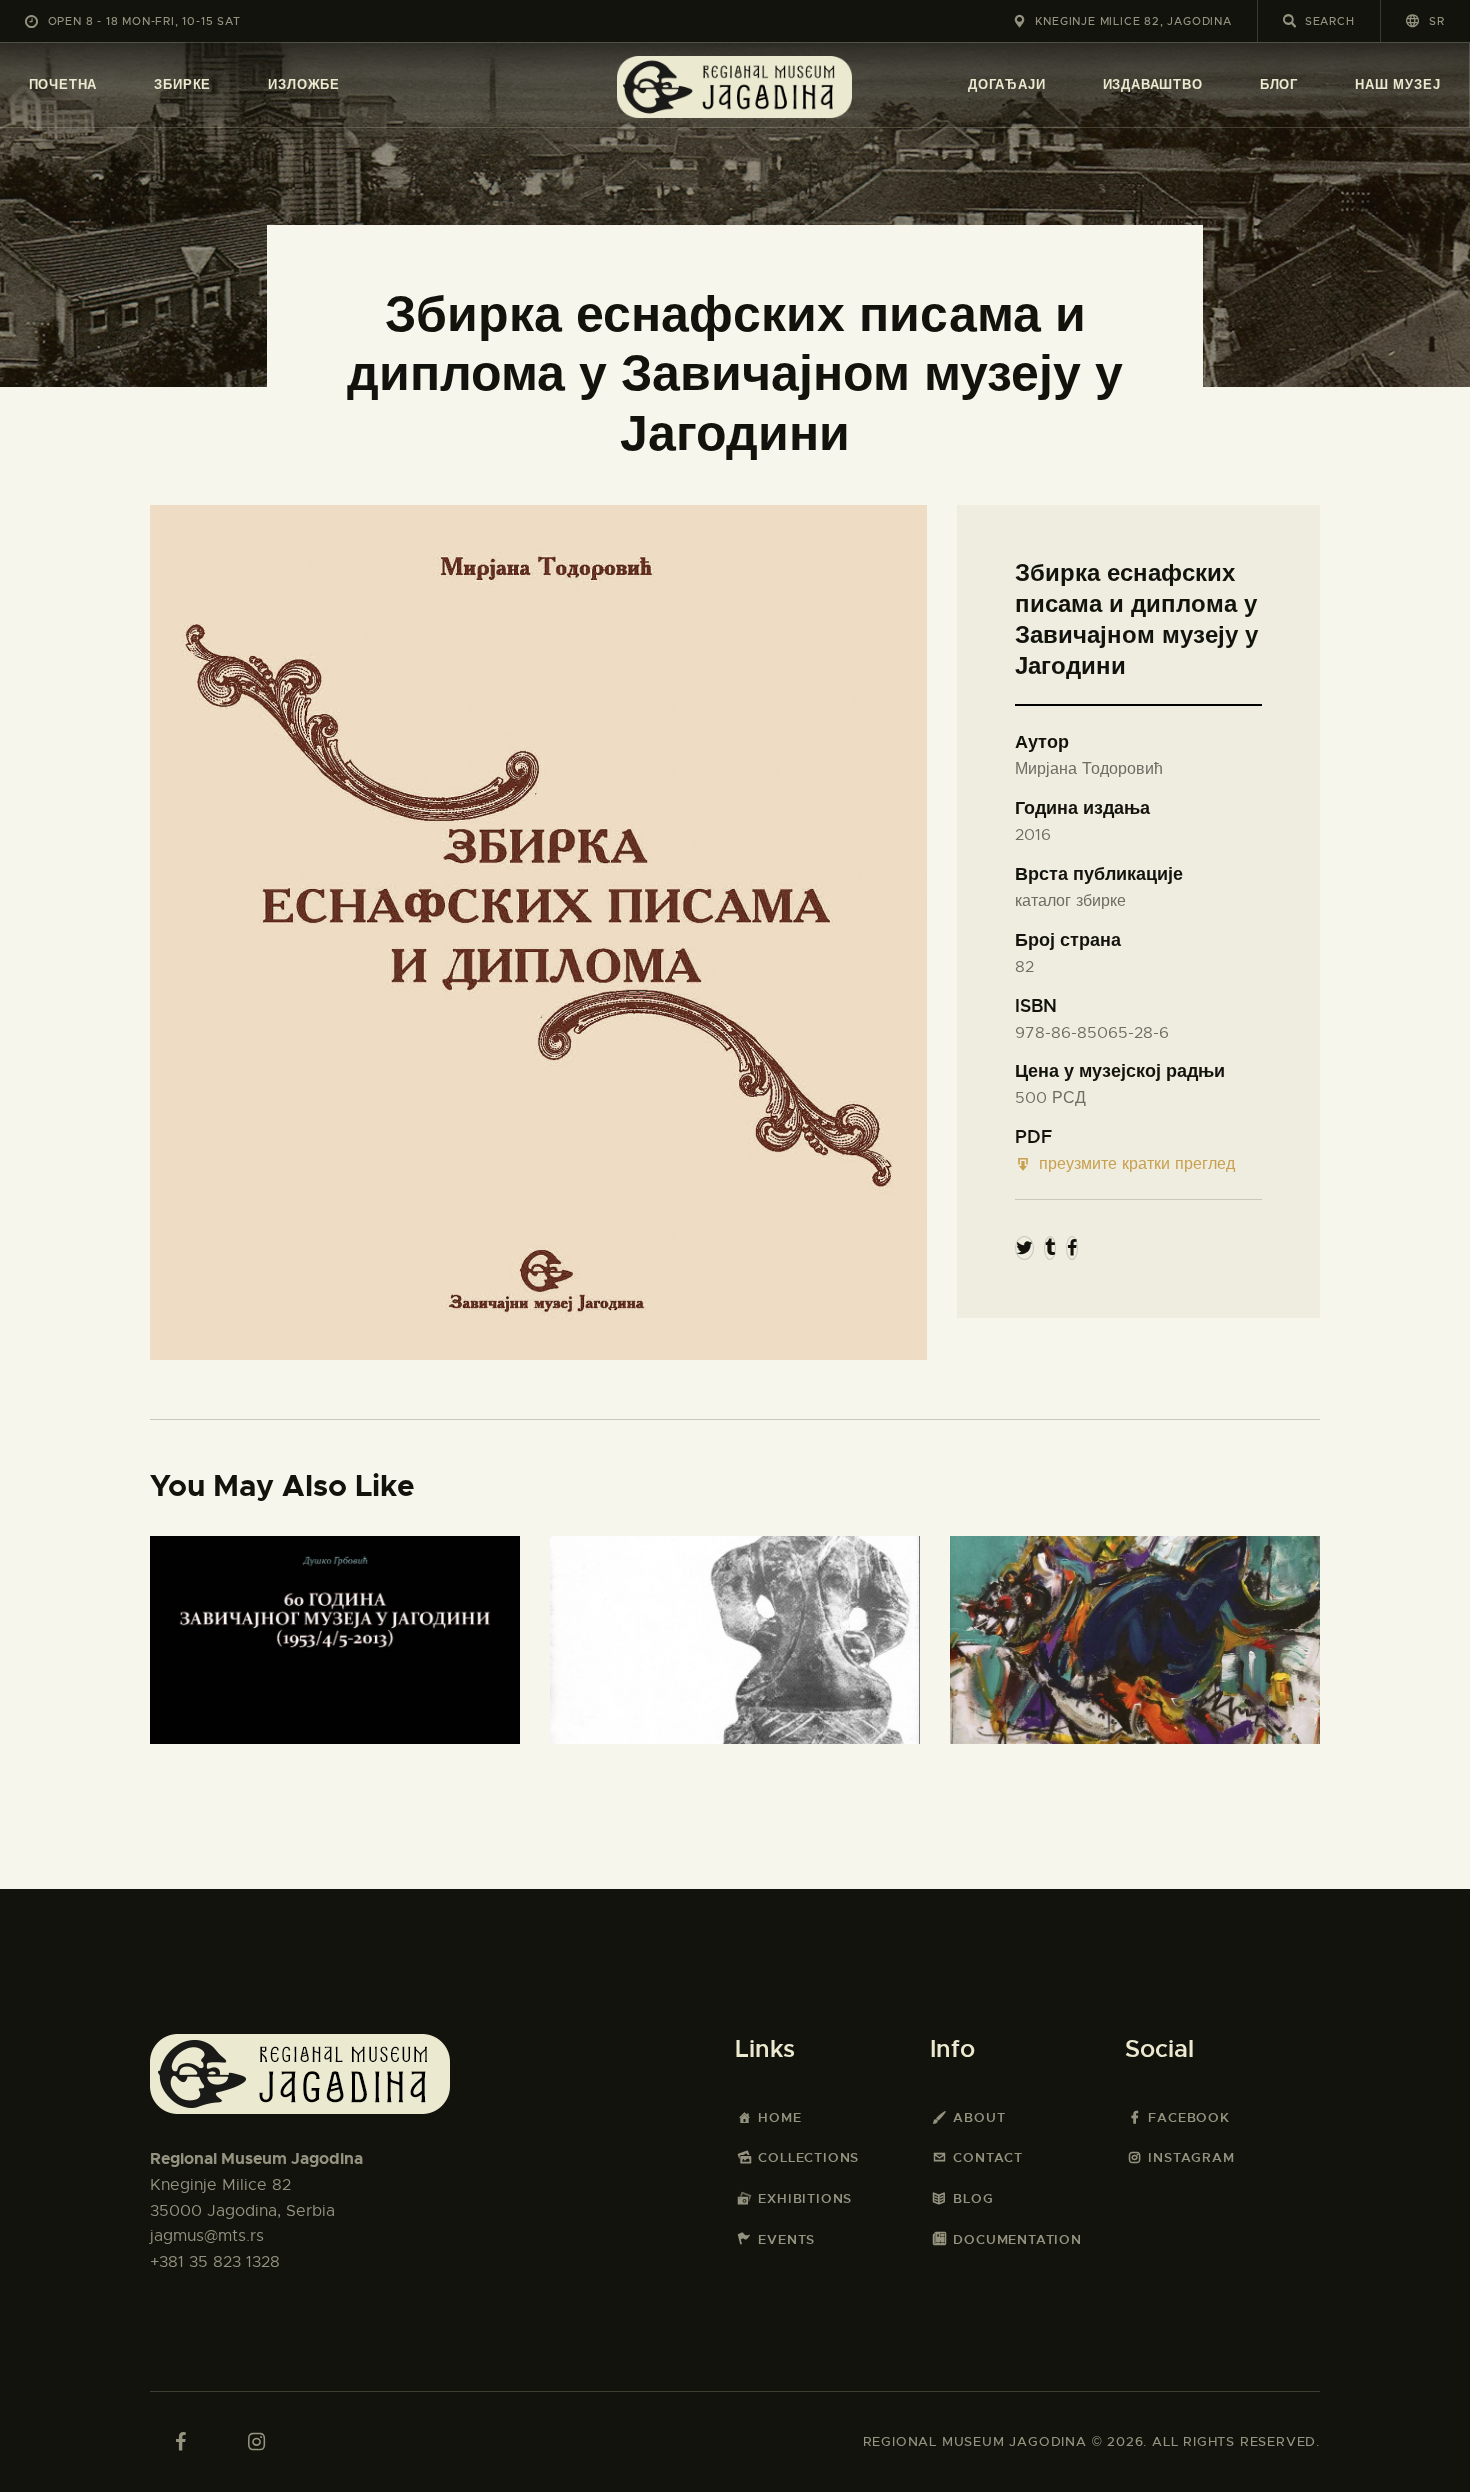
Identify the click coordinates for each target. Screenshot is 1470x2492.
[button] (1425, 20)
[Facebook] (1072, 1248)
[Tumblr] (1050, 1248)
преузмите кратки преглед (1137, 1164)
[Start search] (1289, 21)
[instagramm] (256, 2442)
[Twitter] (1024, 1248)
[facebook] (180, 2442)
